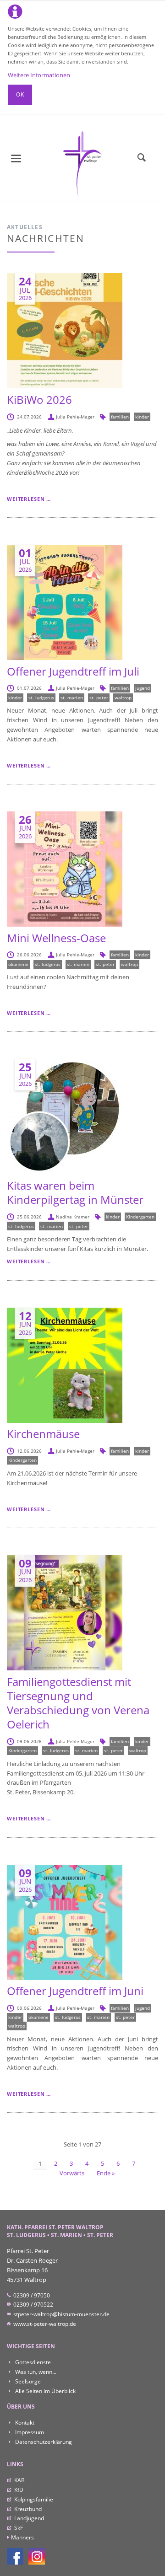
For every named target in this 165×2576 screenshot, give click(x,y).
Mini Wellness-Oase (56, 938)
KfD (19, 2490)
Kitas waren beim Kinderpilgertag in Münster (75, 1192)
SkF (19, 2528)
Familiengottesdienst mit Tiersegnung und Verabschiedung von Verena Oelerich (78, 1703)
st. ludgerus (41, 698)
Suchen (142, 158)
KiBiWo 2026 (39, 400)
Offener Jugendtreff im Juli (73, 671)
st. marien (72, 698)
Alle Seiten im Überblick (45, 2391)
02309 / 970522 (33, 2305)
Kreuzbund (28, 2509)
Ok (20, 94)
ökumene (18, 964)
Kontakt (24, 2423)
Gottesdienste (32, 2362)
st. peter (99, 698)
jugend (143, 688)
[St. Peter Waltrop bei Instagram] (37, 2556)
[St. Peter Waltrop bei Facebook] (15, 2556)
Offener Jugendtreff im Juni (75, 1991)
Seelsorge (27, 2381)
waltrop (123, 698)
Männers (22, 2537)
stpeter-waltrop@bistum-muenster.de (61, 2314)
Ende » (106, 2173)
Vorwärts (72, 2173)
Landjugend (29, 2518)
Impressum (29, 2432)
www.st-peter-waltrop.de (44, 2324)
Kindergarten (140, 1217)
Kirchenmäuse (43, 1434)
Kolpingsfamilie (34, 2499)
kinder (142, 417)
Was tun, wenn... (35, 2372)
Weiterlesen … (29, 499)
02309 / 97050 (31, 2295)
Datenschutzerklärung (43, 2442)
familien (120, 417)
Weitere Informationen (39, 75)
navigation (16, 158)
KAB (19, 2480)
